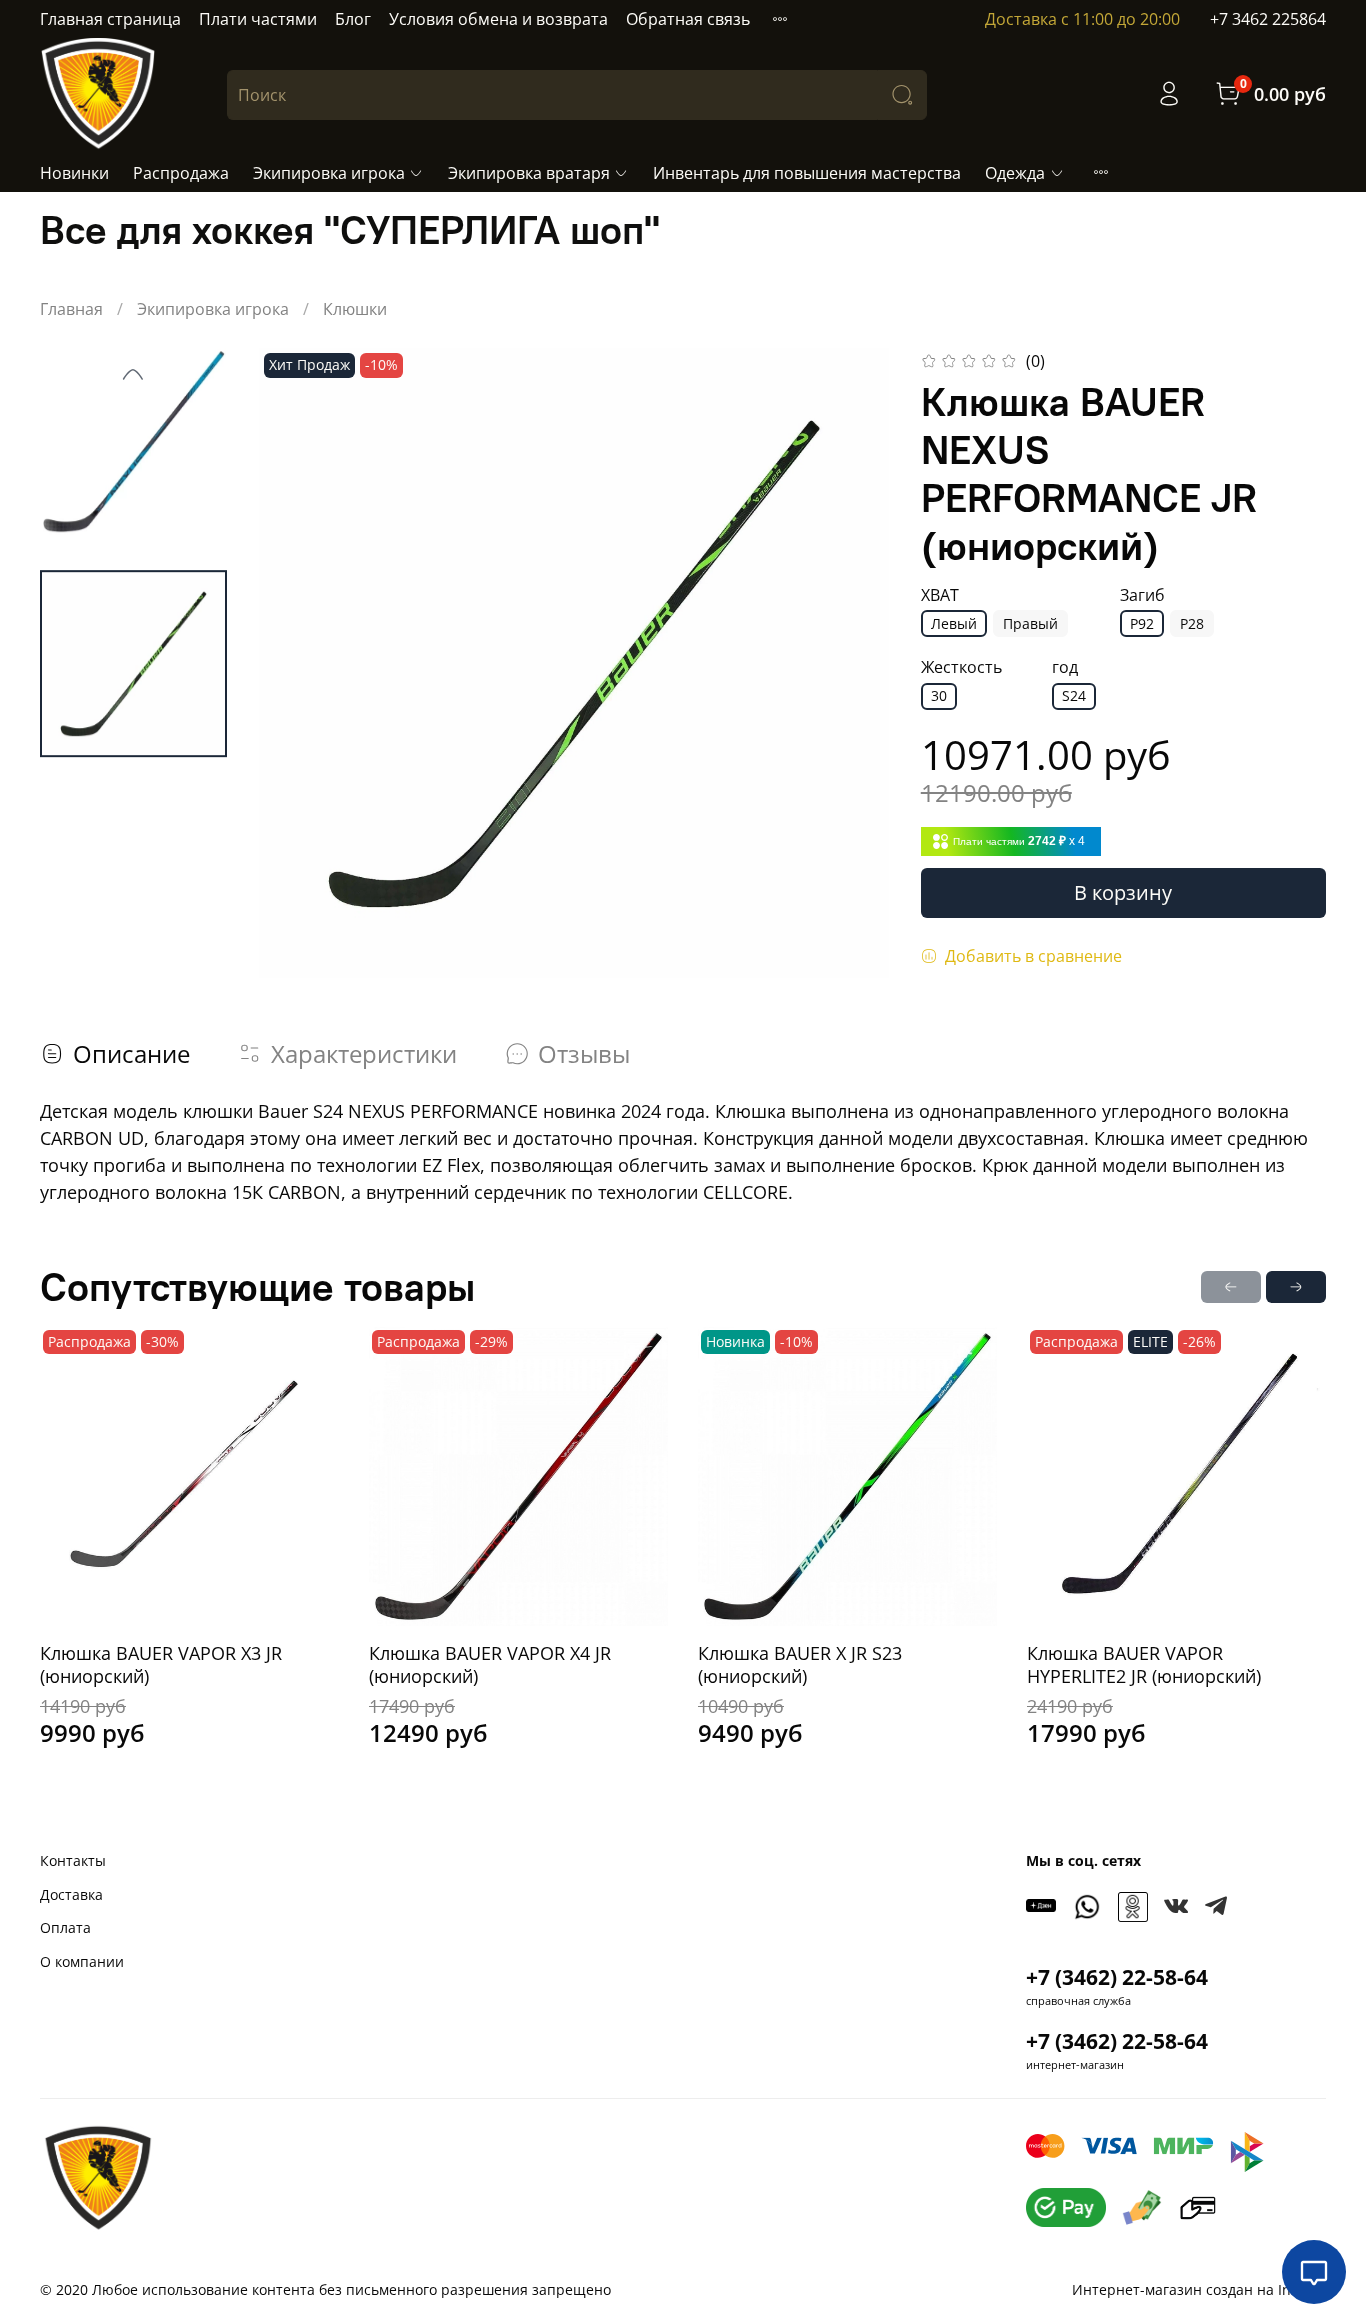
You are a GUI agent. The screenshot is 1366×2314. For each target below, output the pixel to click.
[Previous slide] (133, 374)
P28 (1192, 623)
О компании (82, 1961)
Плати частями (258, 19)
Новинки (74, 173)
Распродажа (181, 173)
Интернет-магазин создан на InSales (1199, 2289)
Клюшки (355, 309)
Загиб (1142, 595)
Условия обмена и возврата (498, 19)
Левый (954, 623)
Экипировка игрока (329, 173)
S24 (1074, 695)
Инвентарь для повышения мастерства (807, 173)
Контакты (73, 1860)
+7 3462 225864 (1268, 19)
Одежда (1015, 173)
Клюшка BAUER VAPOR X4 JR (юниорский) (490, 1664)
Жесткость (961, 667)
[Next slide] (849, 663)
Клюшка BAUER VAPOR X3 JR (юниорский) (161, 1664)
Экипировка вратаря (529, 173)
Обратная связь (688, 19)
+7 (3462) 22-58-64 (1117, 1977)
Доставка (71, 1894)
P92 (1142, 623)
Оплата (65, 1927)
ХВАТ (940, 595)
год (1065, 667)
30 (939, 695)
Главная (71, 309)
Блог (353, 19)
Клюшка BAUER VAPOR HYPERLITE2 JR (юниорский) (1144, 1664)
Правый (1030, 623)
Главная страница (110, 19)
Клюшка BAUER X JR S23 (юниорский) (800, 1664)
